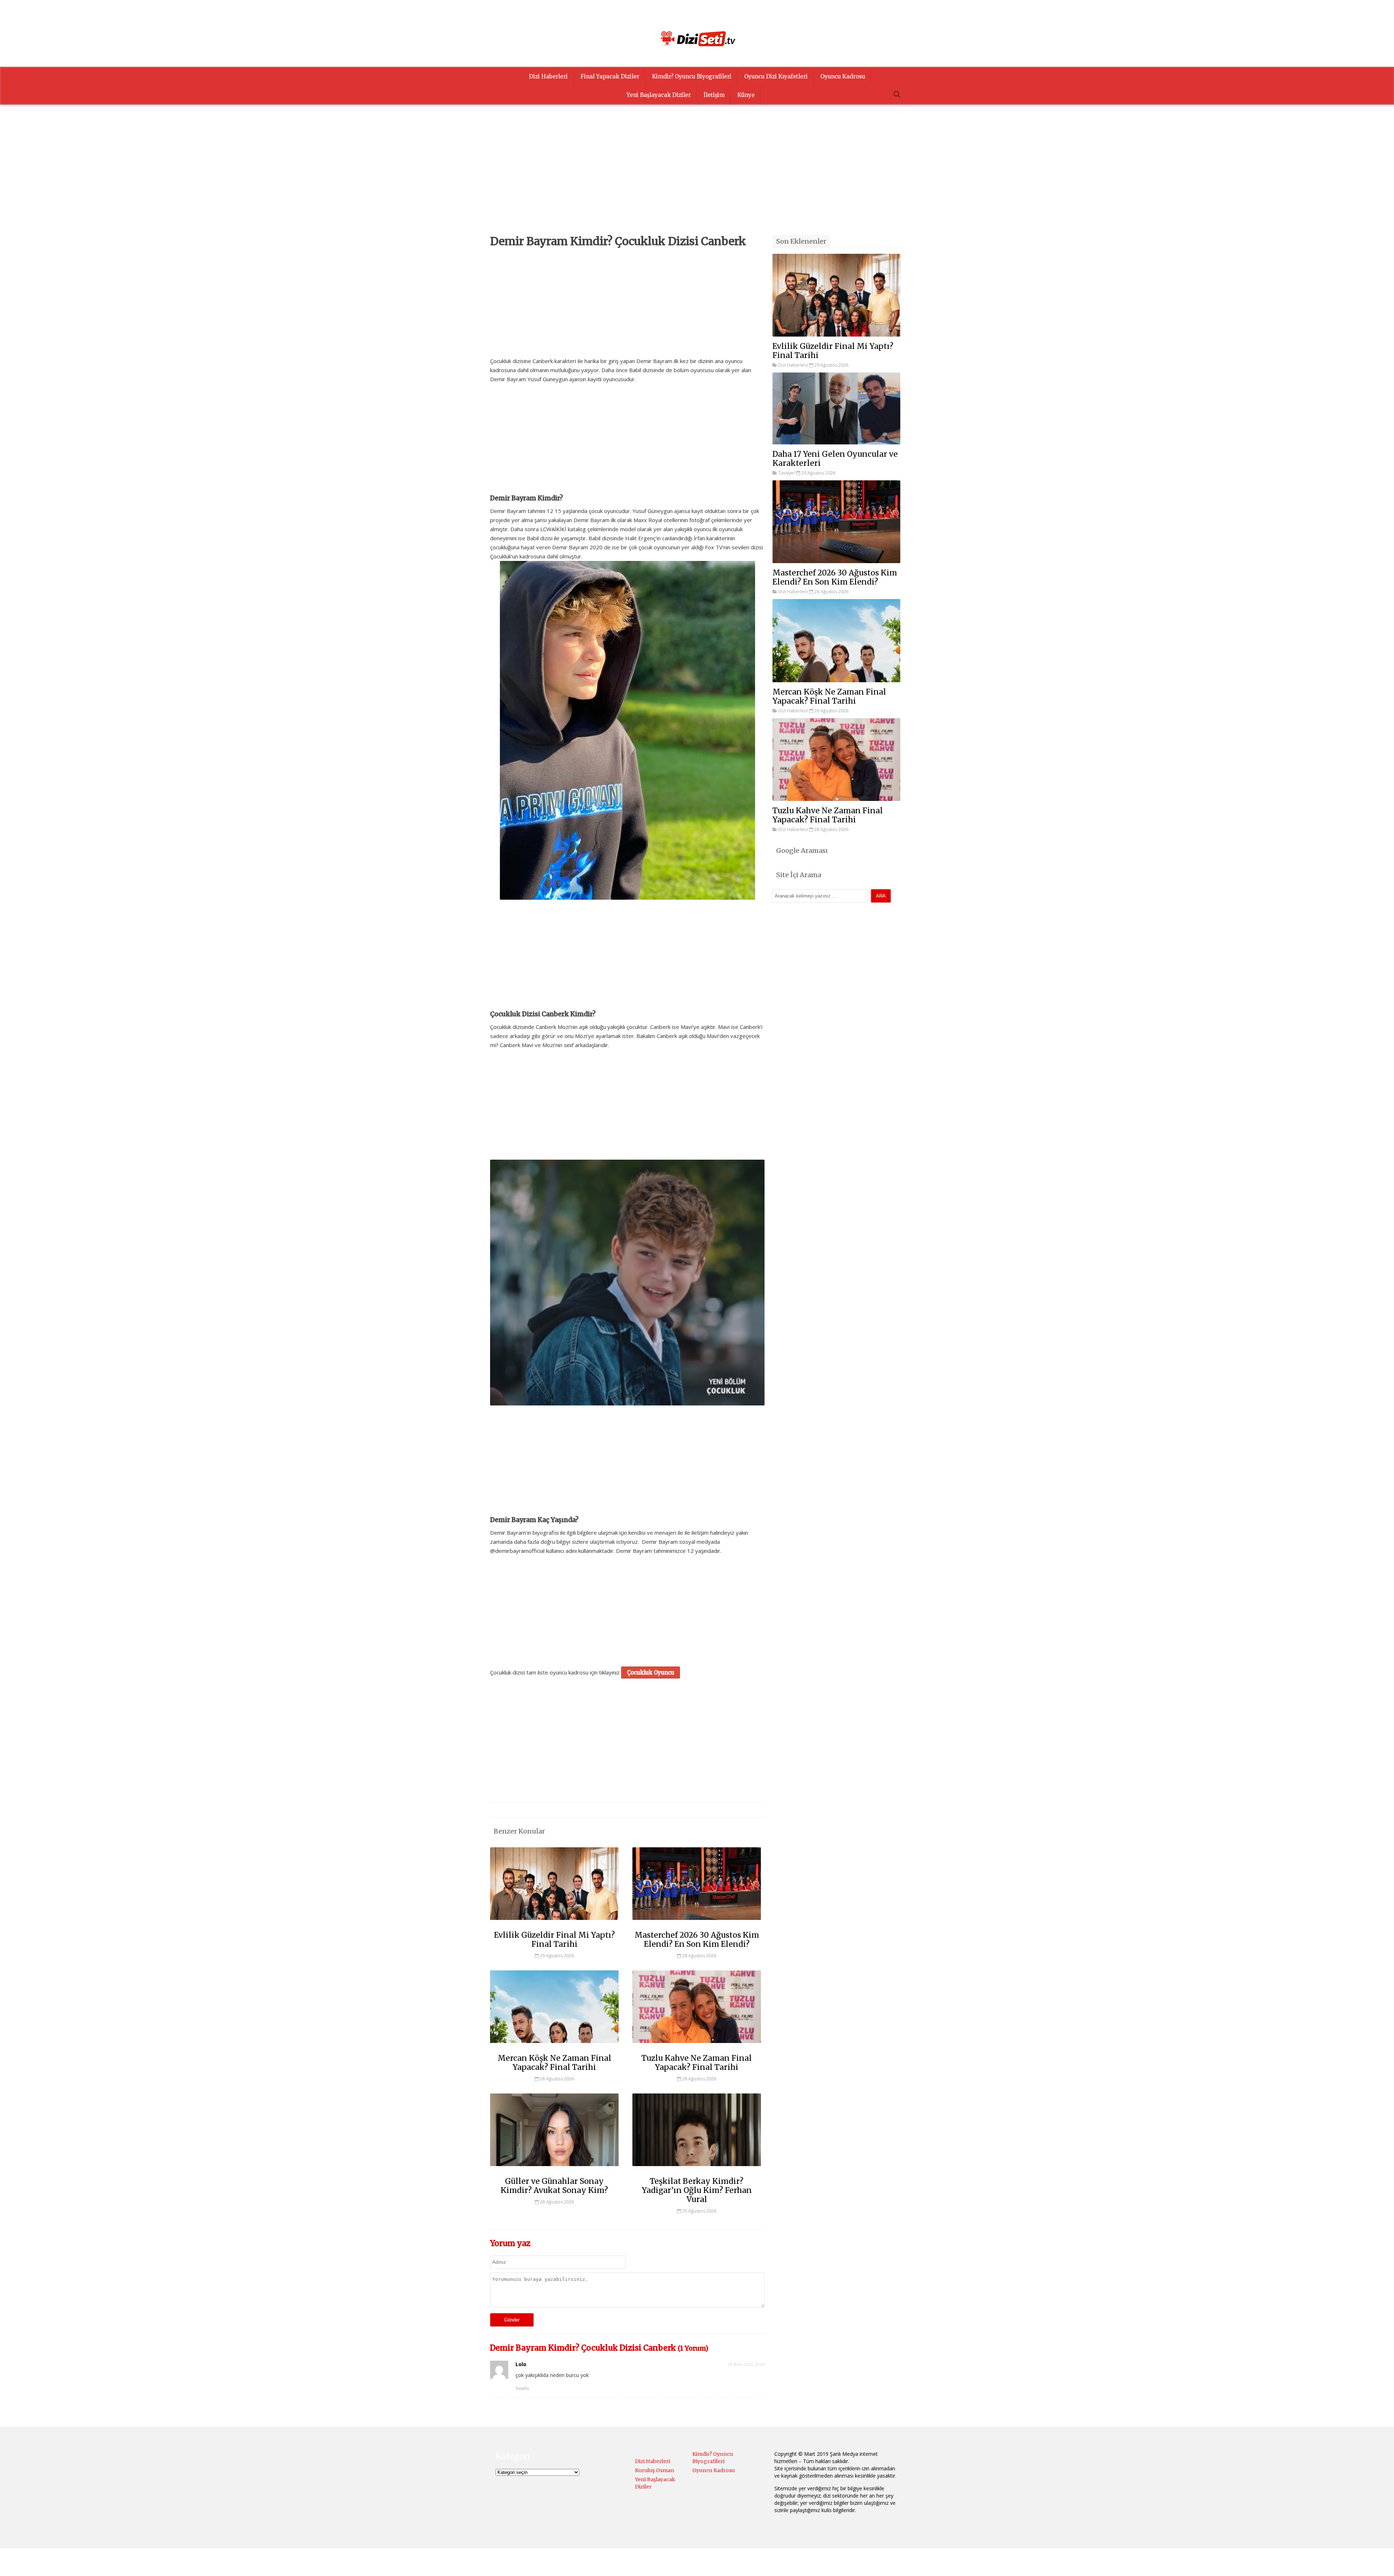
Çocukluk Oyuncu (651, 1672)
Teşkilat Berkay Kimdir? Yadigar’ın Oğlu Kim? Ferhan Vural (697, 2190)
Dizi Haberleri (548, 76)
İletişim (714, 95)
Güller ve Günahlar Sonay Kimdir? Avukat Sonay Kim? (554, 2186)
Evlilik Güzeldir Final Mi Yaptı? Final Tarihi (555, 1940)
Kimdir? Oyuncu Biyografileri (692, 76)
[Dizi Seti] (697, 38)
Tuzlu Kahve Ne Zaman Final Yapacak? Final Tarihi (697, 2063)
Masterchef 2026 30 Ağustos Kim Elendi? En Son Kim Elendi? (697, 1940)
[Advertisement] (697, 184)
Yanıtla (522, 2388)
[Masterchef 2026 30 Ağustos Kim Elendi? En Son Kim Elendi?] (697, 1923)
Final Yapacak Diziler (610, 76)
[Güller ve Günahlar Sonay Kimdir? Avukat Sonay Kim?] (554, 2169)
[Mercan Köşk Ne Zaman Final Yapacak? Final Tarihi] (554, 2046)
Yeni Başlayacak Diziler (659, 95)
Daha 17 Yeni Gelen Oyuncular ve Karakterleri (835, 459)
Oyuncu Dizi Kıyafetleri (776, 76)
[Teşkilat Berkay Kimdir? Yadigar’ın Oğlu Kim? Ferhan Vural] (697, 2169)
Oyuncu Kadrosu (843, 76)
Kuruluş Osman (655, 2470)
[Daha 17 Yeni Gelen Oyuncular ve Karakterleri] (836, 408)
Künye (746, 95)
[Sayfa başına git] (1381, 2567)
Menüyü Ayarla (760, 2563)
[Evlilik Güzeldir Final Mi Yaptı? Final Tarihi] (554, 1923)
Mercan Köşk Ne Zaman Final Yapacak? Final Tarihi (555, 2063)
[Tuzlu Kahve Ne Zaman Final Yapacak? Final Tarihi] (697, 2046)
